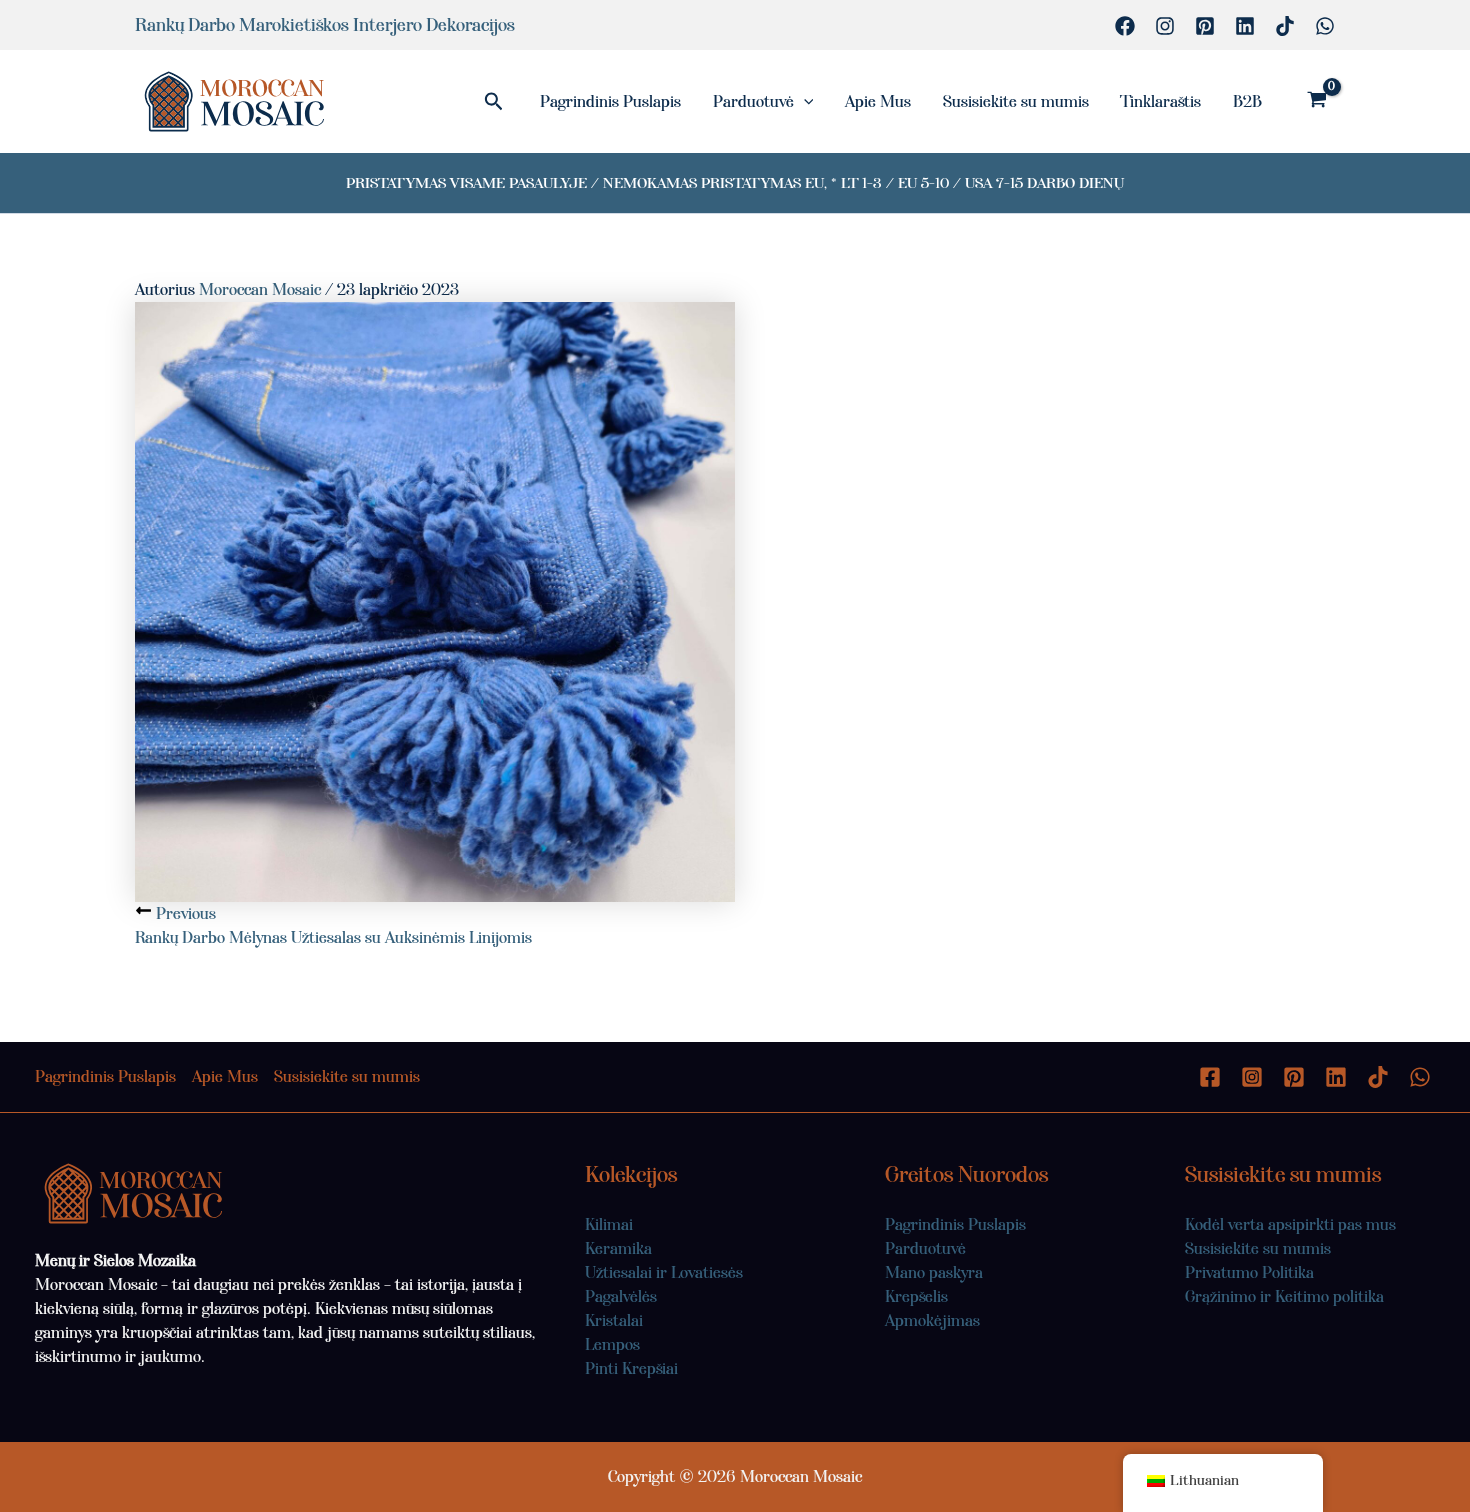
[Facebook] (1125, 26)
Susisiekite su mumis (1016, 101)
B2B (1247, 101)
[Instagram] (1165, 26)
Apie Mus (878, 101)
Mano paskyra (934, 1272)
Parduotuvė (753, 101)
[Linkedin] (1245, 26)
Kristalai (614, 1320)
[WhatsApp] (1325, 26)
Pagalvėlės (621, 1296)
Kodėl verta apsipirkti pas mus (1290, 1224)
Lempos (612, 1344)
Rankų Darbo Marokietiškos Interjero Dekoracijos (325, 25)
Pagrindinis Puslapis (610, 101)
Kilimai (609, 1224)
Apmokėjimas (932, 1320)
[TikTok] (1285, 26)
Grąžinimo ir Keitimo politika (1284, 1296)
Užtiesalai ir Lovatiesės (664, 1272)
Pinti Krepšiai (631, 1368)
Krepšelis (916, 1296)
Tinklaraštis (1161, 101)
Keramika (618, 1248)
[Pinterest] (1205, 26)
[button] (494, 102)
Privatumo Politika (1249, 1272)
